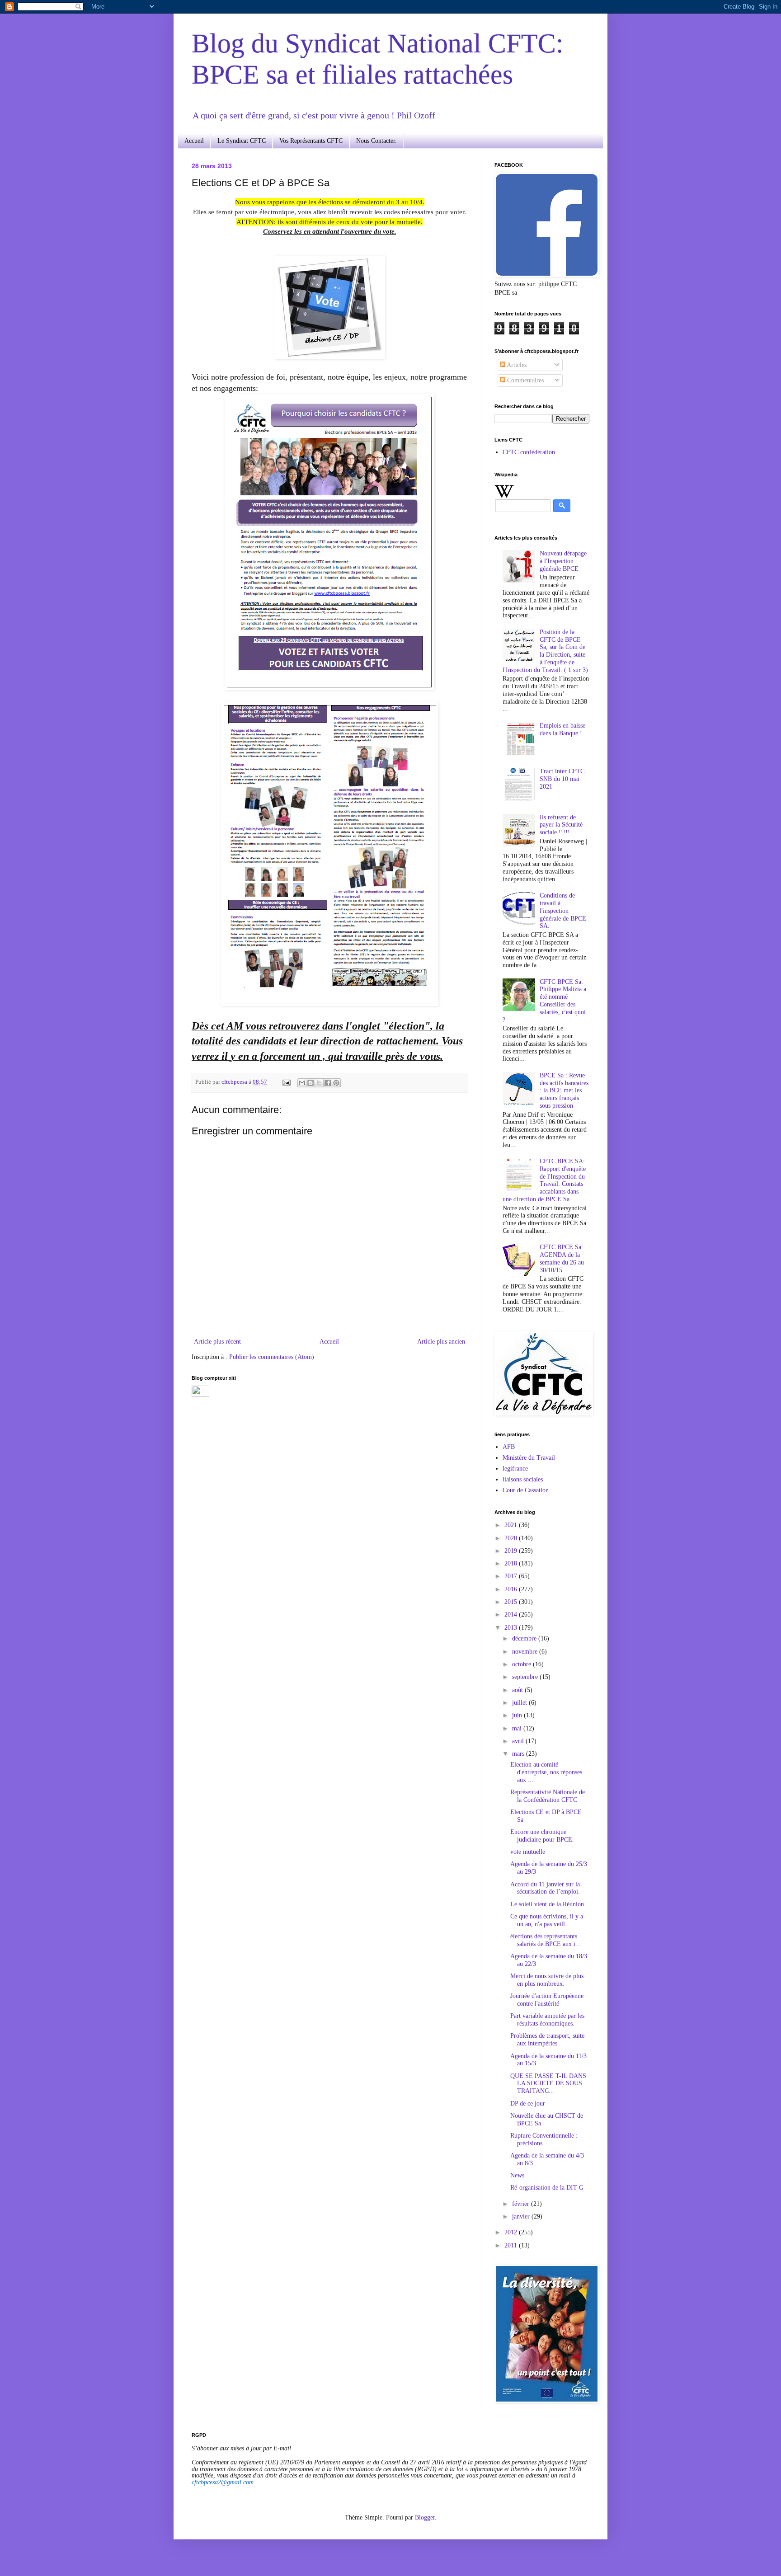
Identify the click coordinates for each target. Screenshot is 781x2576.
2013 (512, 1628)
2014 (512, 1615)
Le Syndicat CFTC (242, 141)
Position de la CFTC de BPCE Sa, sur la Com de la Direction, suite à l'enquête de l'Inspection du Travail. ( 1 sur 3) (545, 651)
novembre (526, 1652)
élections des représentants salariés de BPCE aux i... (546, 1940)
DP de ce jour (528, 2104)
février (522, 2204)
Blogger (425, 2517)
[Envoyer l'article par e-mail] (286, 1082)
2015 (512, 1602)
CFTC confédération (529, 452)
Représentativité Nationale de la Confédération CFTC (548, 1796)
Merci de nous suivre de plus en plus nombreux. (547, 1980)
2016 (512, 1589)
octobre (522, 1664)
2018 (512, 1563)
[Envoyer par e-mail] (302, 1083)
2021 (512, 1525)
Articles (516, 365)
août (518, 1690)
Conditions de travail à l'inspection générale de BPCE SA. (563, 911)
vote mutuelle (528, 1852)
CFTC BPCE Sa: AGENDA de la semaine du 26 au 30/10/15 (562, 1258)
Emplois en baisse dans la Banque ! (562, 729)
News (517, 2175)
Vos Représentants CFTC (311, 141)
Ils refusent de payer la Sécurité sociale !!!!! (561, 825)
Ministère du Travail (529, 1458)
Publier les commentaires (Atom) (272, 1357)
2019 (512, 1551)
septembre (526, 1677)
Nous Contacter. (376, 141)
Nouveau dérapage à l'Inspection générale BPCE (563, 561)
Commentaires (525, 380)
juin (518, 1715)
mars (519, 1754)
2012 (512, 2232)
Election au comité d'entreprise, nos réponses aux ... (546, 1772)
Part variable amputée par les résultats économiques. (547, 2020)
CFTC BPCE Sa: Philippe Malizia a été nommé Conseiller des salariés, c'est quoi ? (545, 1001)
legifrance (515, 1469)
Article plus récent (217, 1342)
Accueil (194, 141)
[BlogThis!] (311, 1083)
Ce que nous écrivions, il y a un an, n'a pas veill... (547, 1920)
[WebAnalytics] (200, 1395)
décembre (525, 1638)
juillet (520, 1703)
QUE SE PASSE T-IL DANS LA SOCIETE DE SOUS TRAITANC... (548, 2084)
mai (518, 1728)
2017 (512, 1576)
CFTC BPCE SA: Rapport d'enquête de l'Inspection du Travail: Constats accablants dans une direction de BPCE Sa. (544, 1180)
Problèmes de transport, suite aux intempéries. (547, 2040)
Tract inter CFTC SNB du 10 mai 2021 (562, 779)
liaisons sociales (523, 1479)
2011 (512, 2245)
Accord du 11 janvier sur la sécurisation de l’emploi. (545, 1888)
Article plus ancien (441, 1342)
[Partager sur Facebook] (328, 1083)
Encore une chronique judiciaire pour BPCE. (542, 1836)
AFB (509, 1447)
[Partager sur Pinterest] (336, 1083)
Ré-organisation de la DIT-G (547, 2188)
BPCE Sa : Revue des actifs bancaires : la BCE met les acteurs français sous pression (564, 1091)
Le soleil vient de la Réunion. (548, 1904)
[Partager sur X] (319, 1083)
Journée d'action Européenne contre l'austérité (547, 2000)
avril (519, 1741)
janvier (522, 2216)
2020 (512, 1538)
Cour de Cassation (526, 1490)
